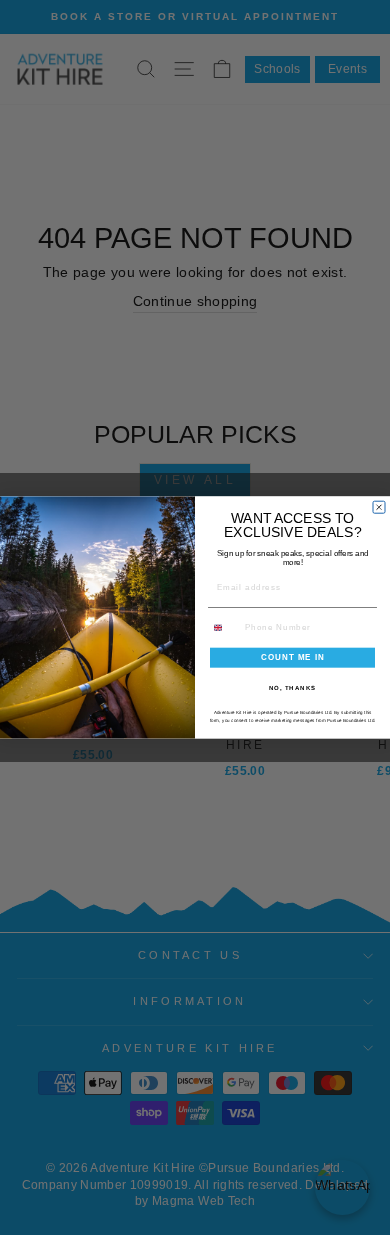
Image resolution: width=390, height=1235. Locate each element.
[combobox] (224, 627)
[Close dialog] (379, 507)
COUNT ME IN (293, 657)
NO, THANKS (293, 687)
